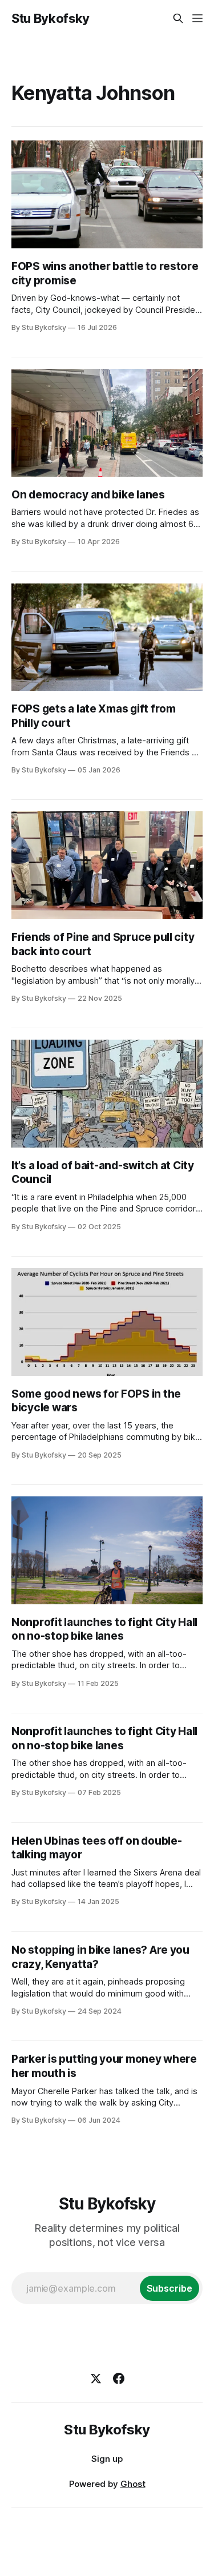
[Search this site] (178, 18)
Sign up (107, 2459)
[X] (96, 2378)
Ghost (133, 2484)
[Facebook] (119, 2378)
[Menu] (197, 18)
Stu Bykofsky (51, 18)
